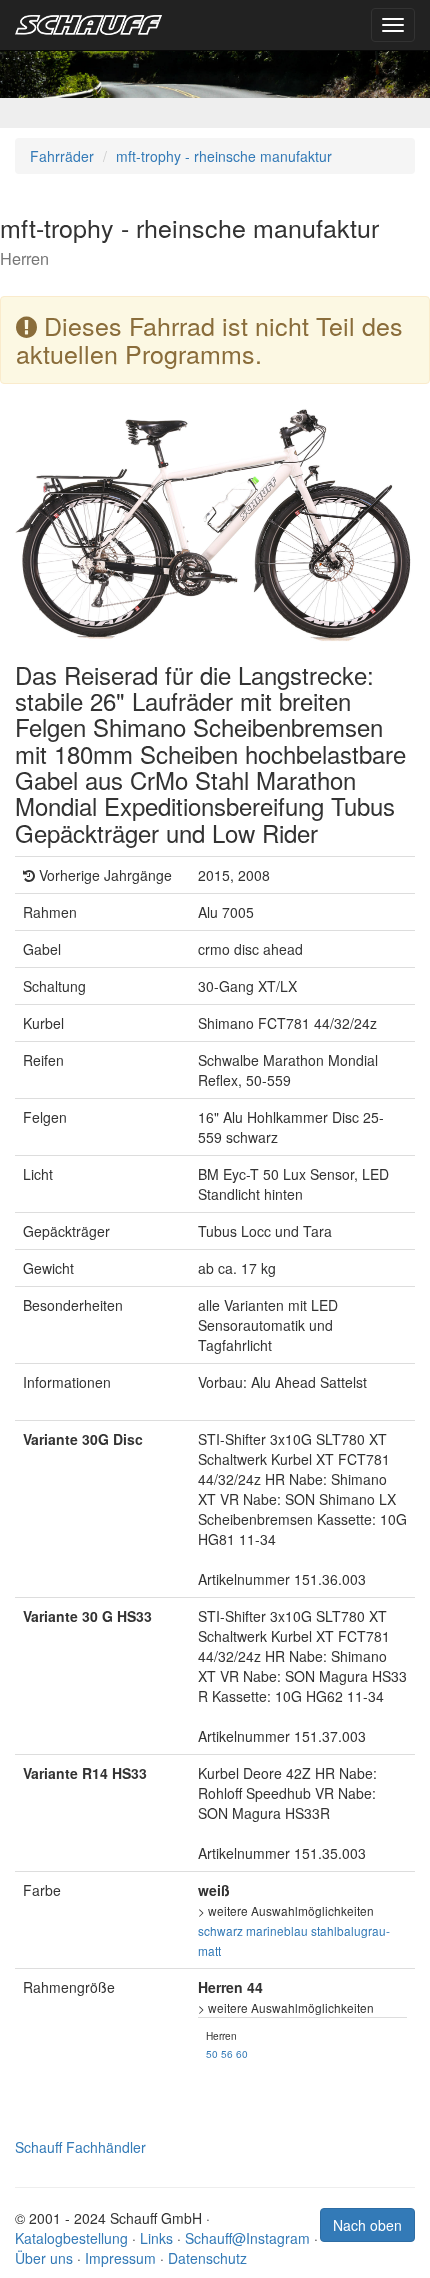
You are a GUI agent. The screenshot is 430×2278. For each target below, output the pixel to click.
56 (227, 2053)
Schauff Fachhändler (80, 2147)
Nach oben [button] (367, 2225)
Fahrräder (62, 156)
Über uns (44, 2258)
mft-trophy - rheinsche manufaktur (224, 156)
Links (156, 2238)
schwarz (220, 1930)
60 (242, 2053)
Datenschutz (207, 2258)
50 (212, 2053)
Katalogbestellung (71, 2238)
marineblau (277, 1930)
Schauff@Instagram (247, 2238)
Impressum (120, 2258)
